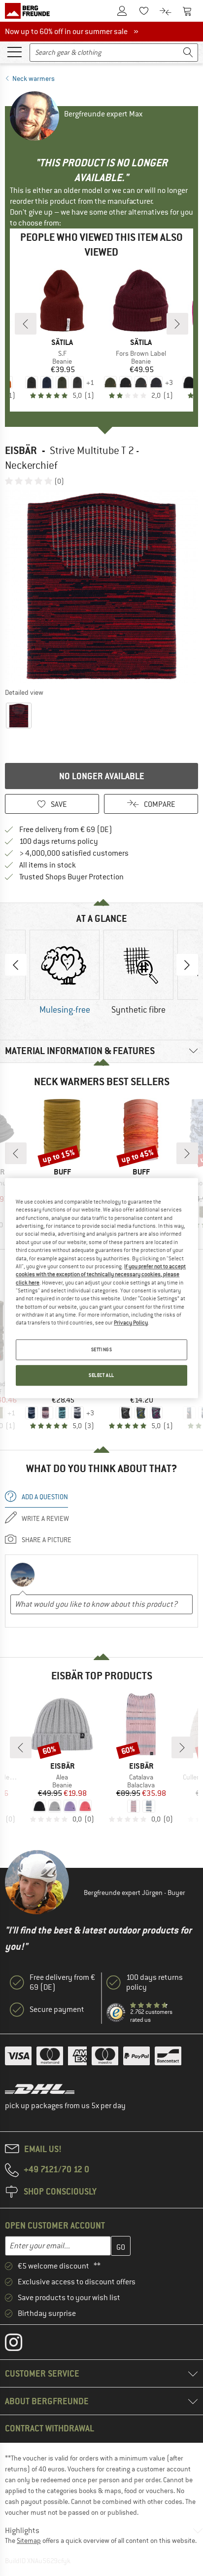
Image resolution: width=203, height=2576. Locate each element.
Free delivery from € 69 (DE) (66, 830)
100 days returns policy (59, 841)
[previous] (26, 324)
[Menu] (14, 51)
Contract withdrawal (50, 2428)
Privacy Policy (131, 1323)
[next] (177, 324)
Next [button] (187, 965)
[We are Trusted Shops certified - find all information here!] (116, 2013)
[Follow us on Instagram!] (21, 2345)
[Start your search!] (188, 53)
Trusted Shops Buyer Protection (71, 877)
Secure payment (57, 2009)
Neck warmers (34, 78)
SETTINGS (102, 1349)
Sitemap (29, 2540)
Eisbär (21, 450)
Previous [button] (16, 965)
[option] (101, 586)
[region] (101, 1288)
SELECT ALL (101, 1375)
